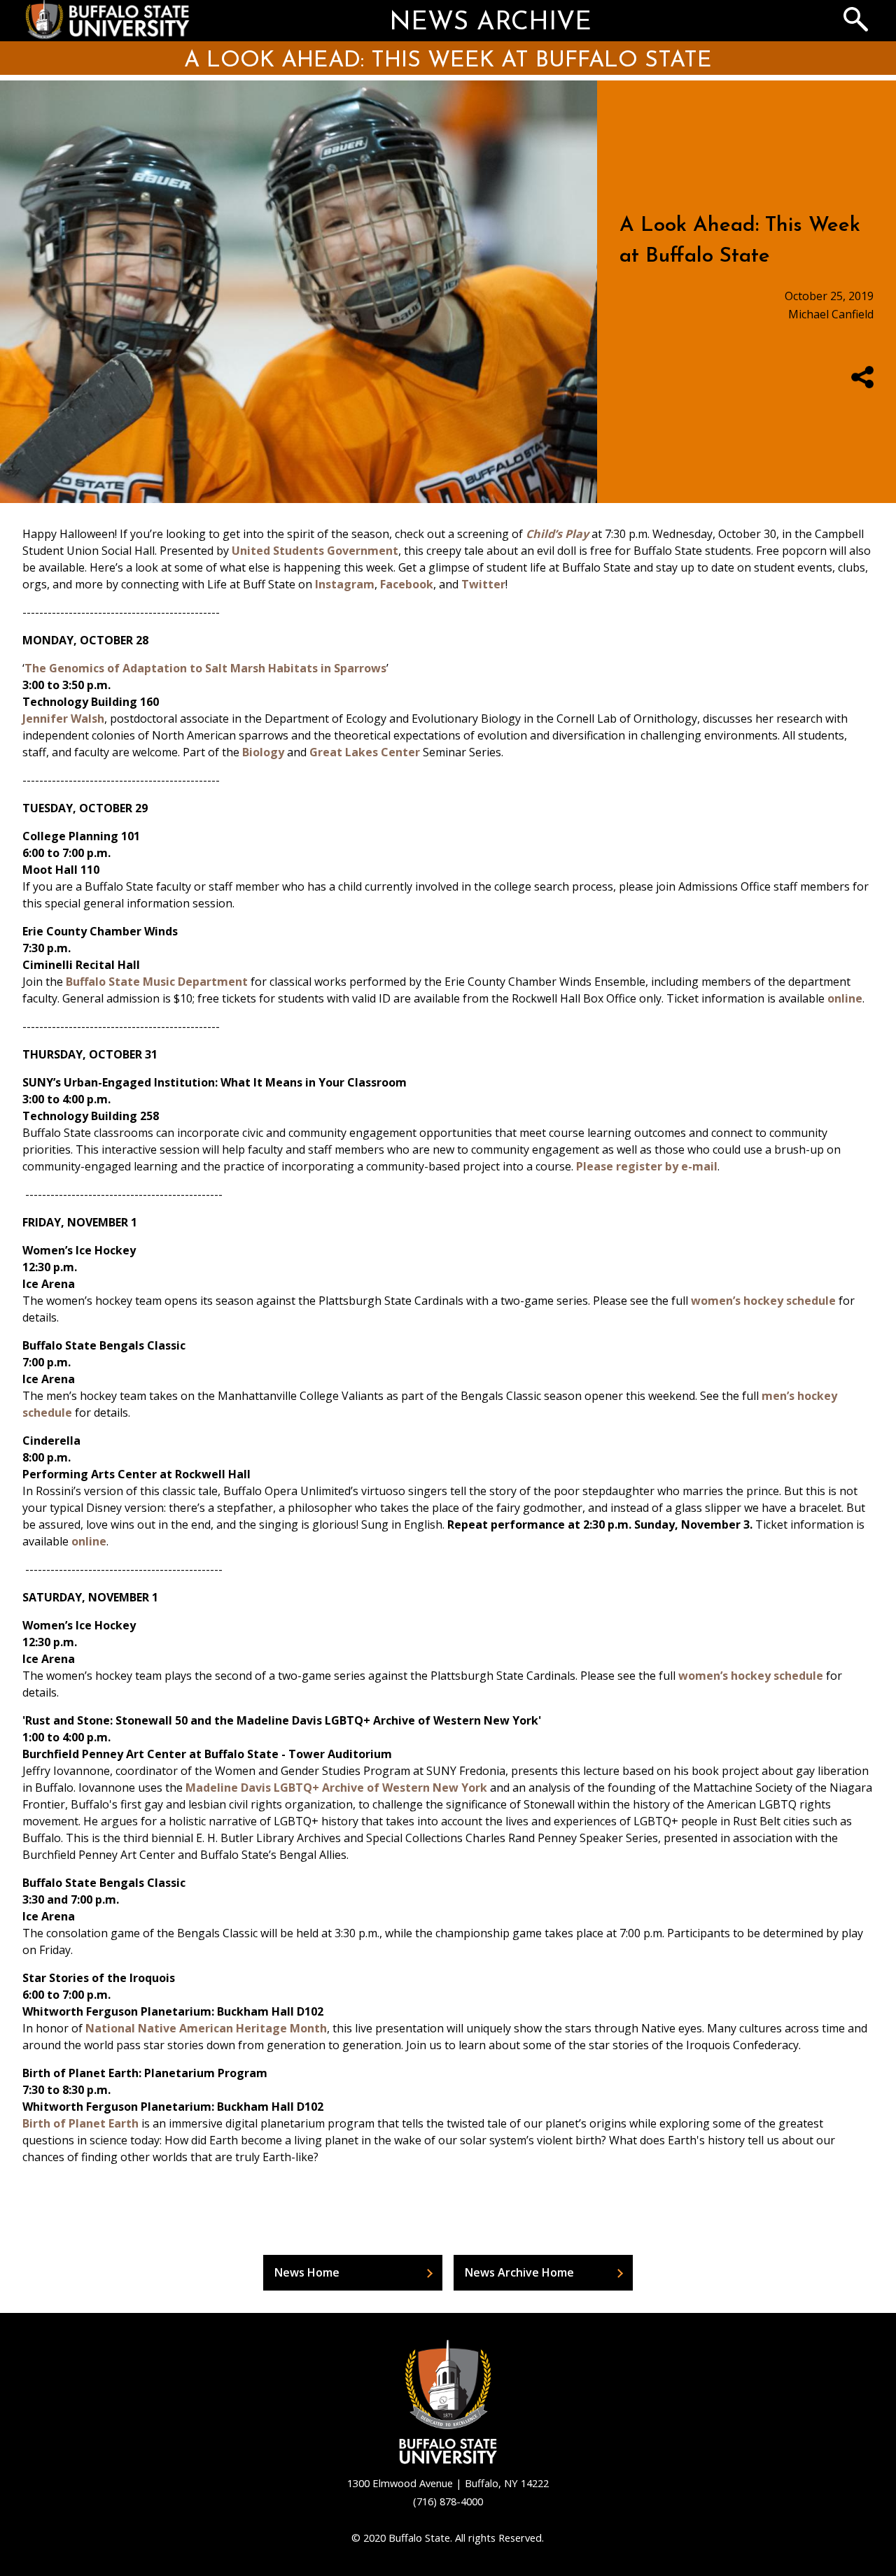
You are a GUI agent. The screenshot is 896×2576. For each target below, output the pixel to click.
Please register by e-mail (647, 1166)
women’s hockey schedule (763, 1301)
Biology (263, 752)
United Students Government (315, 551)
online (845, 998)
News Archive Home (519, 2272)
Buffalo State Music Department (157, 982)
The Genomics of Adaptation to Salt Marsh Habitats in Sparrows (205, 668)
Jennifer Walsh (63, 719)
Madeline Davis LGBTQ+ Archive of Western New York (336, 1788)
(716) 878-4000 (448, 2501)
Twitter (483, 584)
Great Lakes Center (366, 752)
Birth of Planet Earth (80, 2123)
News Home (307, 2272)
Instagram (345, 584)
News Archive (490, 23)
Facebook (407, 584)
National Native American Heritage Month (206, 2028)
